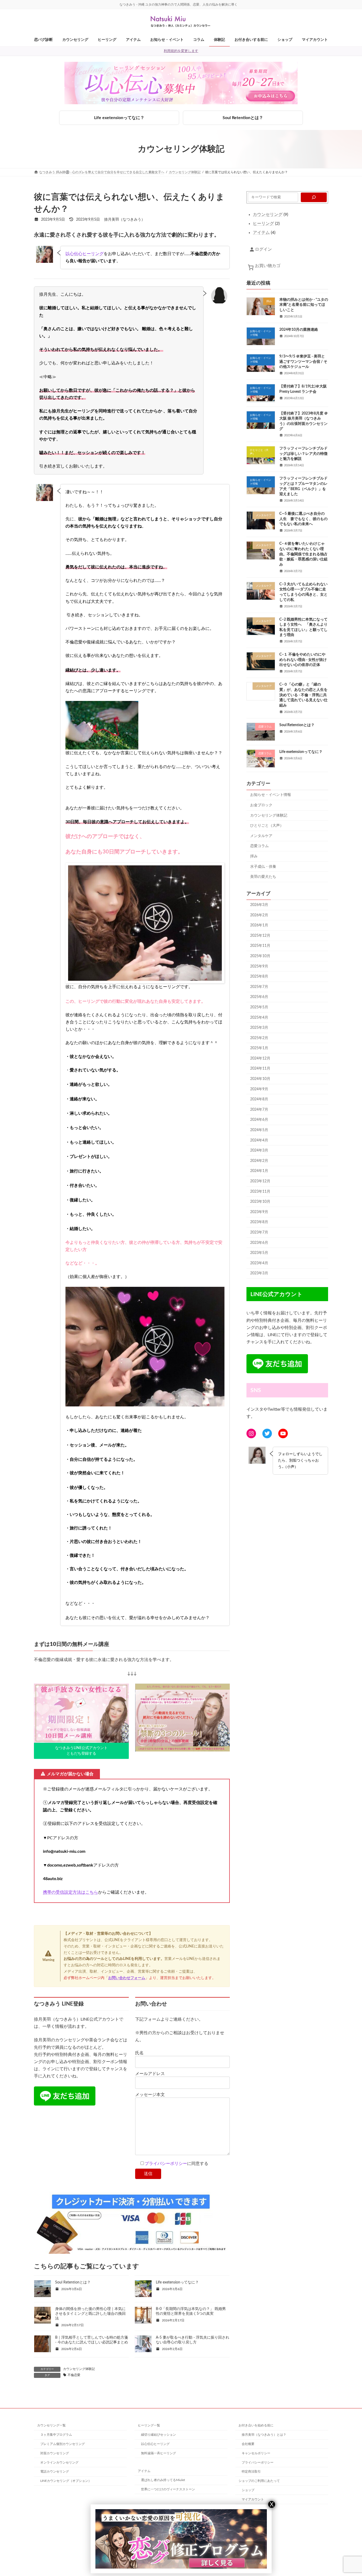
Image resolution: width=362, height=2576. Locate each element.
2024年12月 (260, 1058)
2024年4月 (259, 1140)
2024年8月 (259, 1099)
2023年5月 (259, 1253)
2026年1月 (259, 925)
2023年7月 (259, 1232)
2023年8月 (259, 1222)
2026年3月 (259, 905)
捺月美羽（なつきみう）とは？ (264, 2435)
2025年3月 (259, 1028)
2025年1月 (259, 1048)
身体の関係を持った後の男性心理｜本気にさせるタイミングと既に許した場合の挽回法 (90, 2314)
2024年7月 (259, 1110)
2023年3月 (259, 1273)
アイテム (144, 2471)
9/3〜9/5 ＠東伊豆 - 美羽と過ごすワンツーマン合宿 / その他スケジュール (303, 362)
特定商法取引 (251, 2472)
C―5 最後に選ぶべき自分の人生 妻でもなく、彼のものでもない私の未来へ (303, 519)
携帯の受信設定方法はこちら (70, 1892)
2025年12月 (260, 936)
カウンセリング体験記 (79, 2369)
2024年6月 (259, 1120)
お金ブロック (261, 805)
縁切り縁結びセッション (158, 2435)
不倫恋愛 (74, 2375)
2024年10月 (260, 1079)
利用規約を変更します (181, 51)
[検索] (314, 197)
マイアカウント (253, 2499)
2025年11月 (260, 946)
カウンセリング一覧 (51, 2425)
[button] (81, 1751)
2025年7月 (259, 987)
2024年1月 (259, 1171)
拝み (254, 856)
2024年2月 (259, 1161)
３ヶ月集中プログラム (56, 2435)
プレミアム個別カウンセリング (63, 2444)
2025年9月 (259, 966)
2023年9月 (259, 1212)
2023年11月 (260, 1192)
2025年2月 (259, 1038)
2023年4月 (259, 1263)
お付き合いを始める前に (256, 2425)
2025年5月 (259, 1007)
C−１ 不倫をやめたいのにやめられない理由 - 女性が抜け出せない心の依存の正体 (303, 660)
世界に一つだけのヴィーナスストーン (168, 2489)
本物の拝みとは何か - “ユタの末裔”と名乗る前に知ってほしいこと (304, 305)
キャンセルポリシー (256, 2453)
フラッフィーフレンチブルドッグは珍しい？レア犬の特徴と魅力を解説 (303, 454)
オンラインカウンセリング (59, 2462)
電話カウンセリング (55, 2472)
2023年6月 (259, 1243)
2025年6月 (259, 997)
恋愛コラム (259, 846)
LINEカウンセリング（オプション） (66, 2481)
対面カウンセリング (55, 2453)
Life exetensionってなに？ (119, 118)
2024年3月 (259, 1150)
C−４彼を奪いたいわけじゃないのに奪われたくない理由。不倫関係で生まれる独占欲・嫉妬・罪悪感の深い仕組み (303, 554)
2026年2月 (259, 915)
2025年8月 (259, 977)
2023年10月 (260, 1202)
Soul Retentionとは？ (243, 118)
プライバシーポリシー (166, 2164)
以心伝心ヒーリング (85, 254)
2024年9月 (259, 1089)
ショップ (248, 2490)
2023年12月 (260, 1181)
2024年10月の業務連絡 (299, 330)
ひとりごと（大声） (267, 826)
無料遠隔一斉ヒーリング (158, 2453)
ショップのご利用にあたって (259, 2481)
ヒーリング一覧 (149, 2425)
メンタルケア (261, 836)
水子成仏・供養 (263, 867)
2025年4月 (259, 1018)
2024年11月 (260, 1069)
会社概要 (248, 2444)
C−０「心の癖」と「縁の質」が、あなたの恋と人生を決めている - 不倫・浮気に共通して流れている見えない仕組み (303, 695)
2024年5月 (259, 1130)
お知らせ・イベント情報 (271, 795)
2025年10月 (260, 956)
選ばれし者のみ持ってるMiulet (163, 2480)
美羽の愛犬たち (263, 877)
